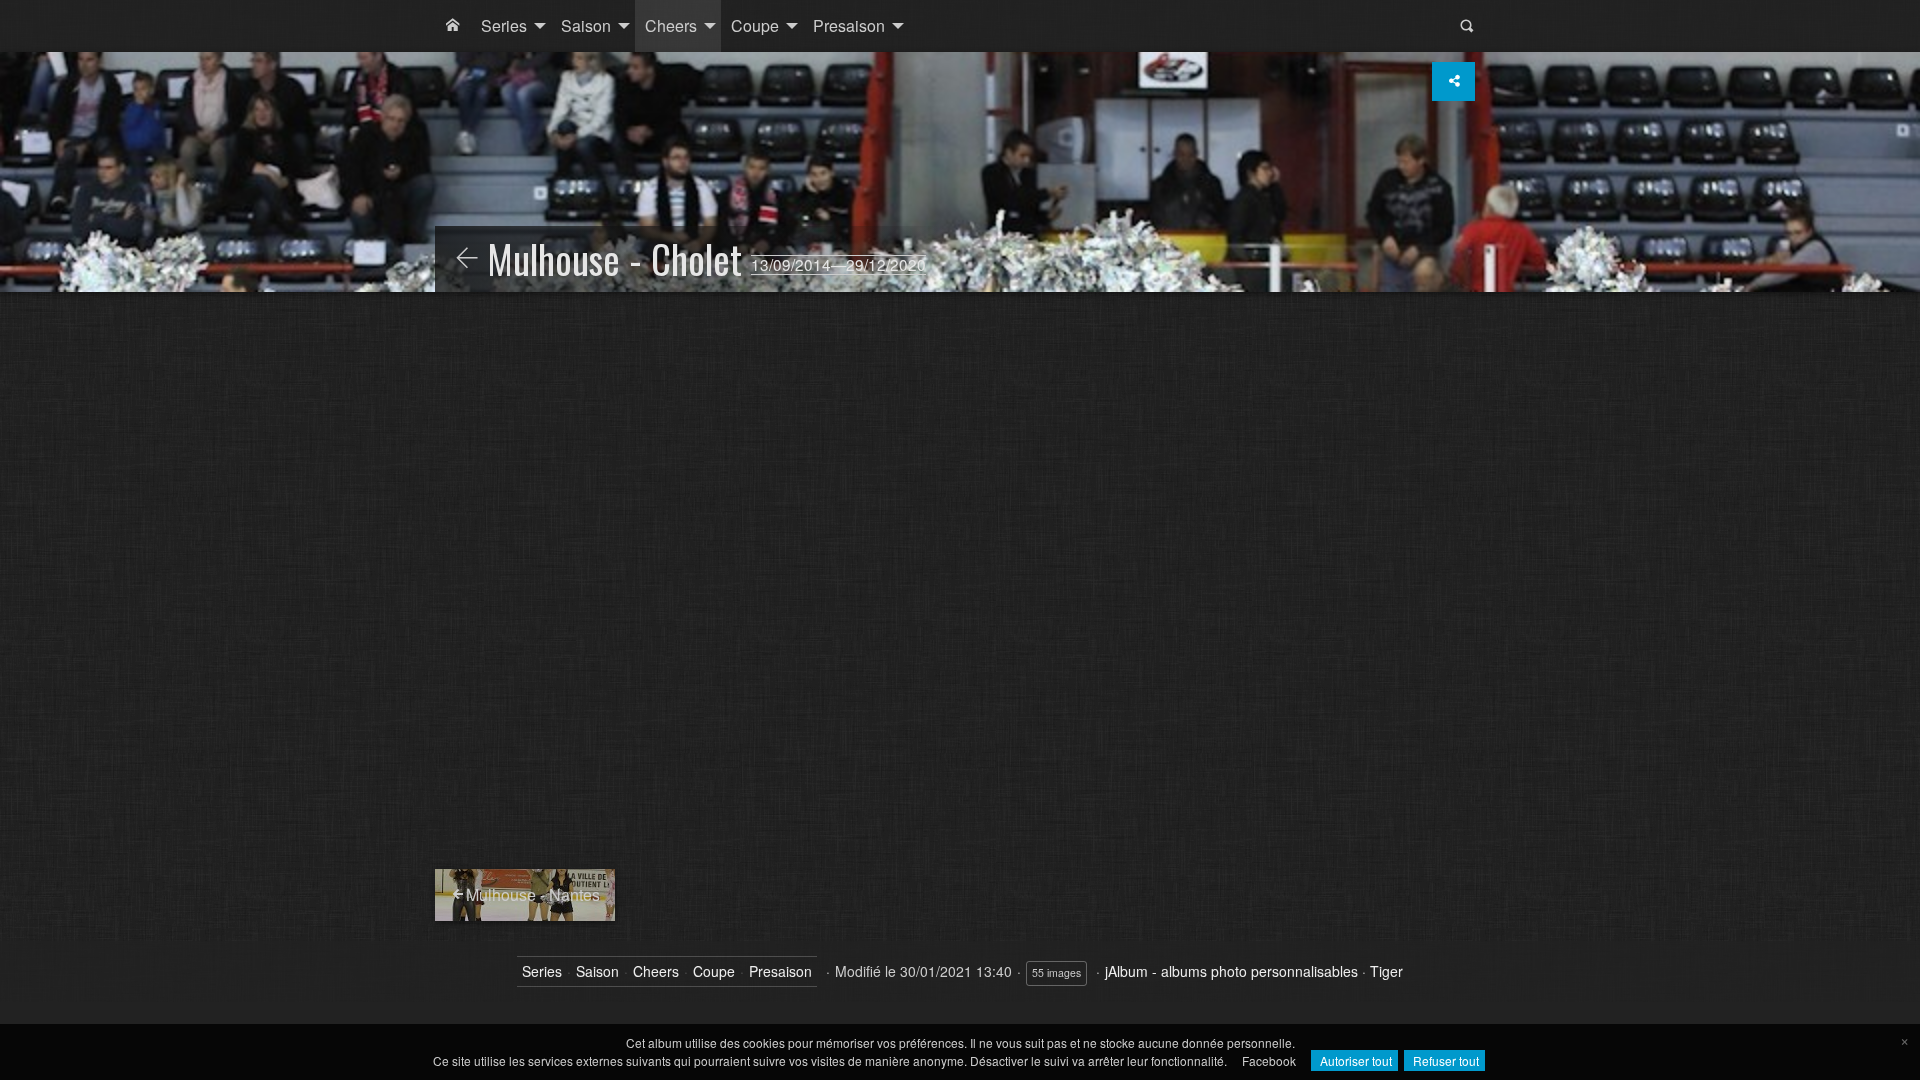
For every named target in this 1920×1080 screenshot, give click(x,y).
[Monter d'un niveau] (467, 259)
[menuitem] (453, 26)
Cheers (671, 25)
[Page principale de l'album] (453, 26)
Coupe (755, 25)
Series (504, 25)
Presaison (849, 25)
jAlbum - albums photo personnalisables (1231, 971)
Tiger (1386, 971)
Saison (586, 25)
